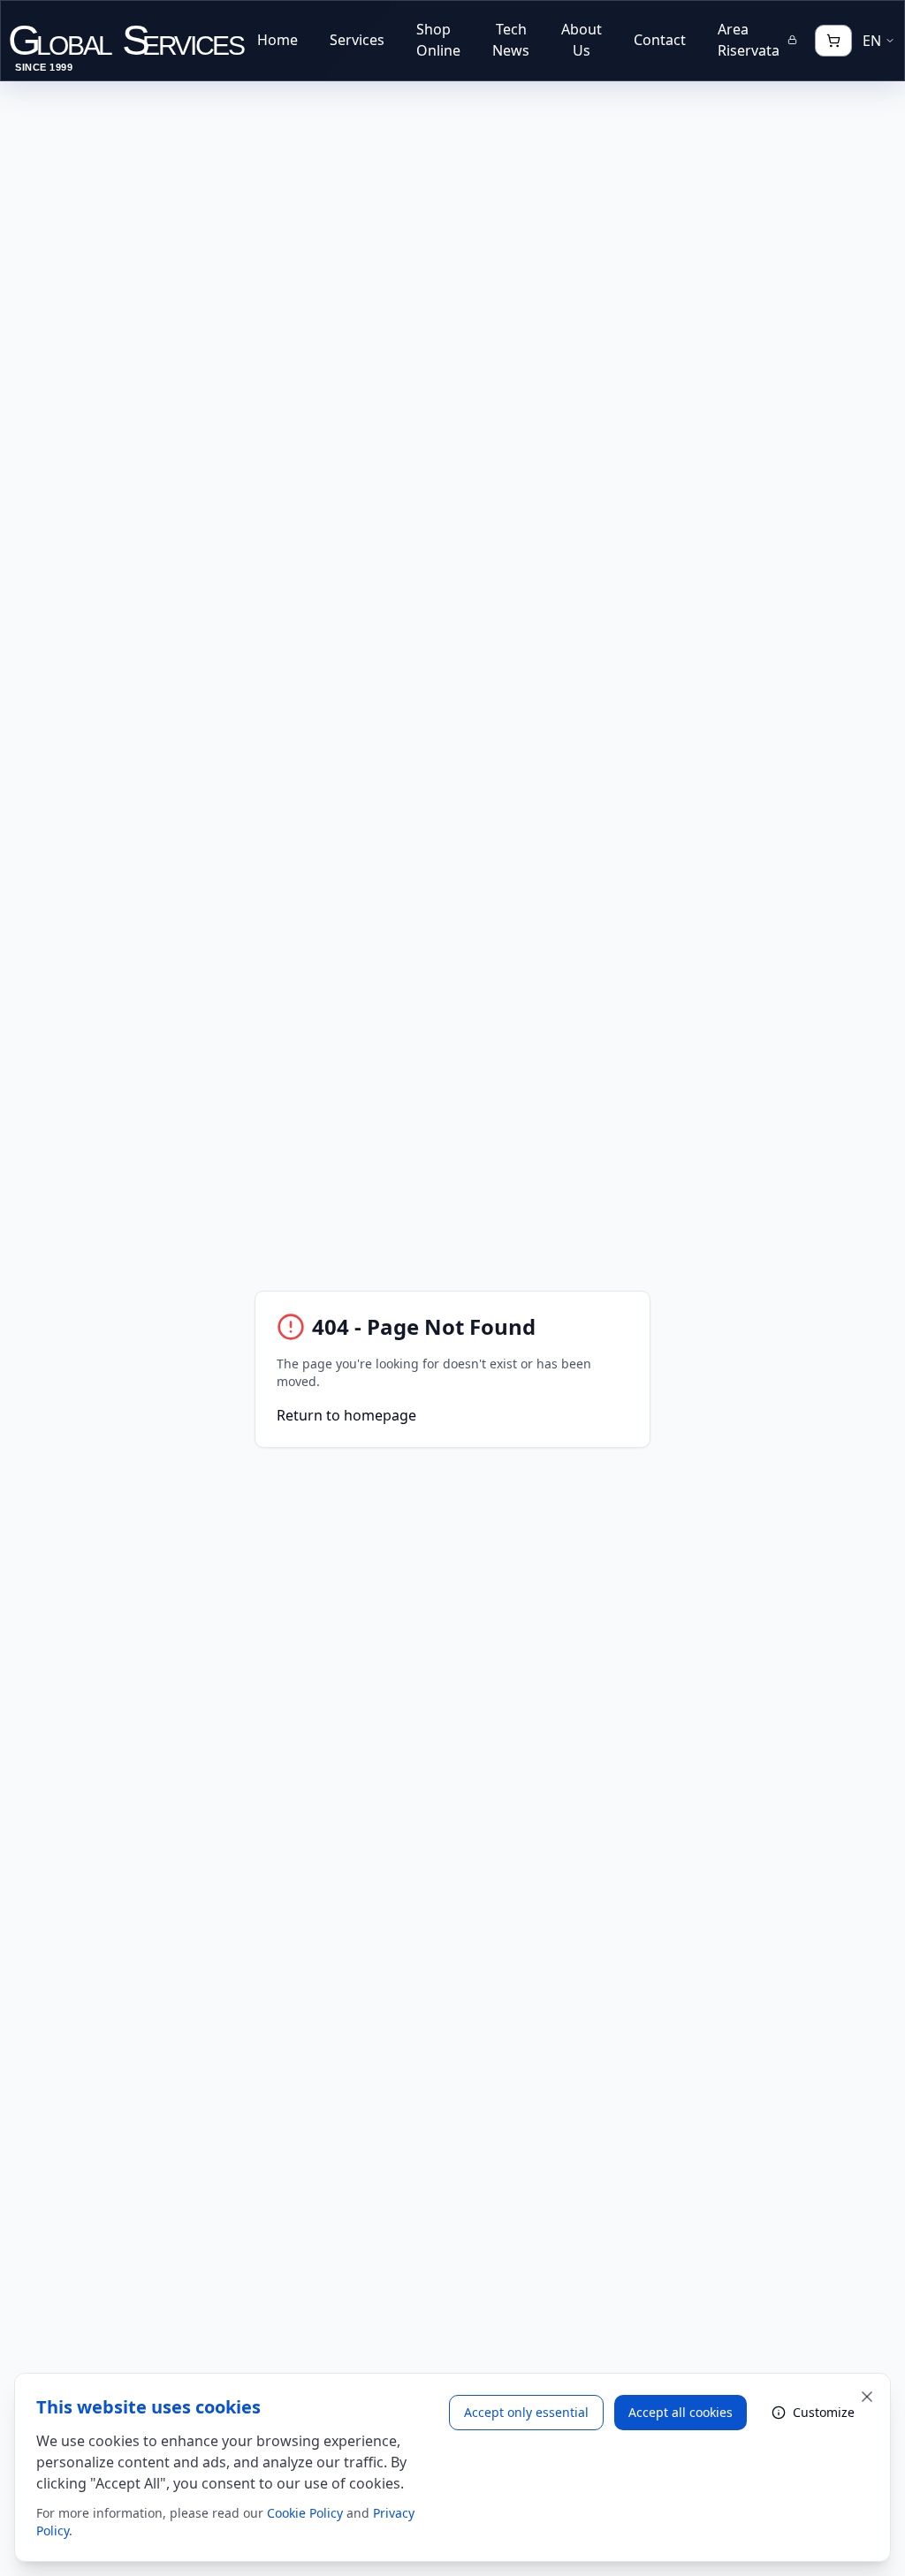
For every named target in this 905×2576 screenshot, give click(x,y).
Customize (824, 2412)
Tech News (511, 40)
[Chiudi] (867, 2397)
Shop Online (438, 40)
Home (278, 40)
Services (357, 40)
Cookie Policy (305, 2513)
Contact (660, 40)
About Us (582, 40)
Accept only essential (526, 2412)
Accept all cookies (681, 2412)
